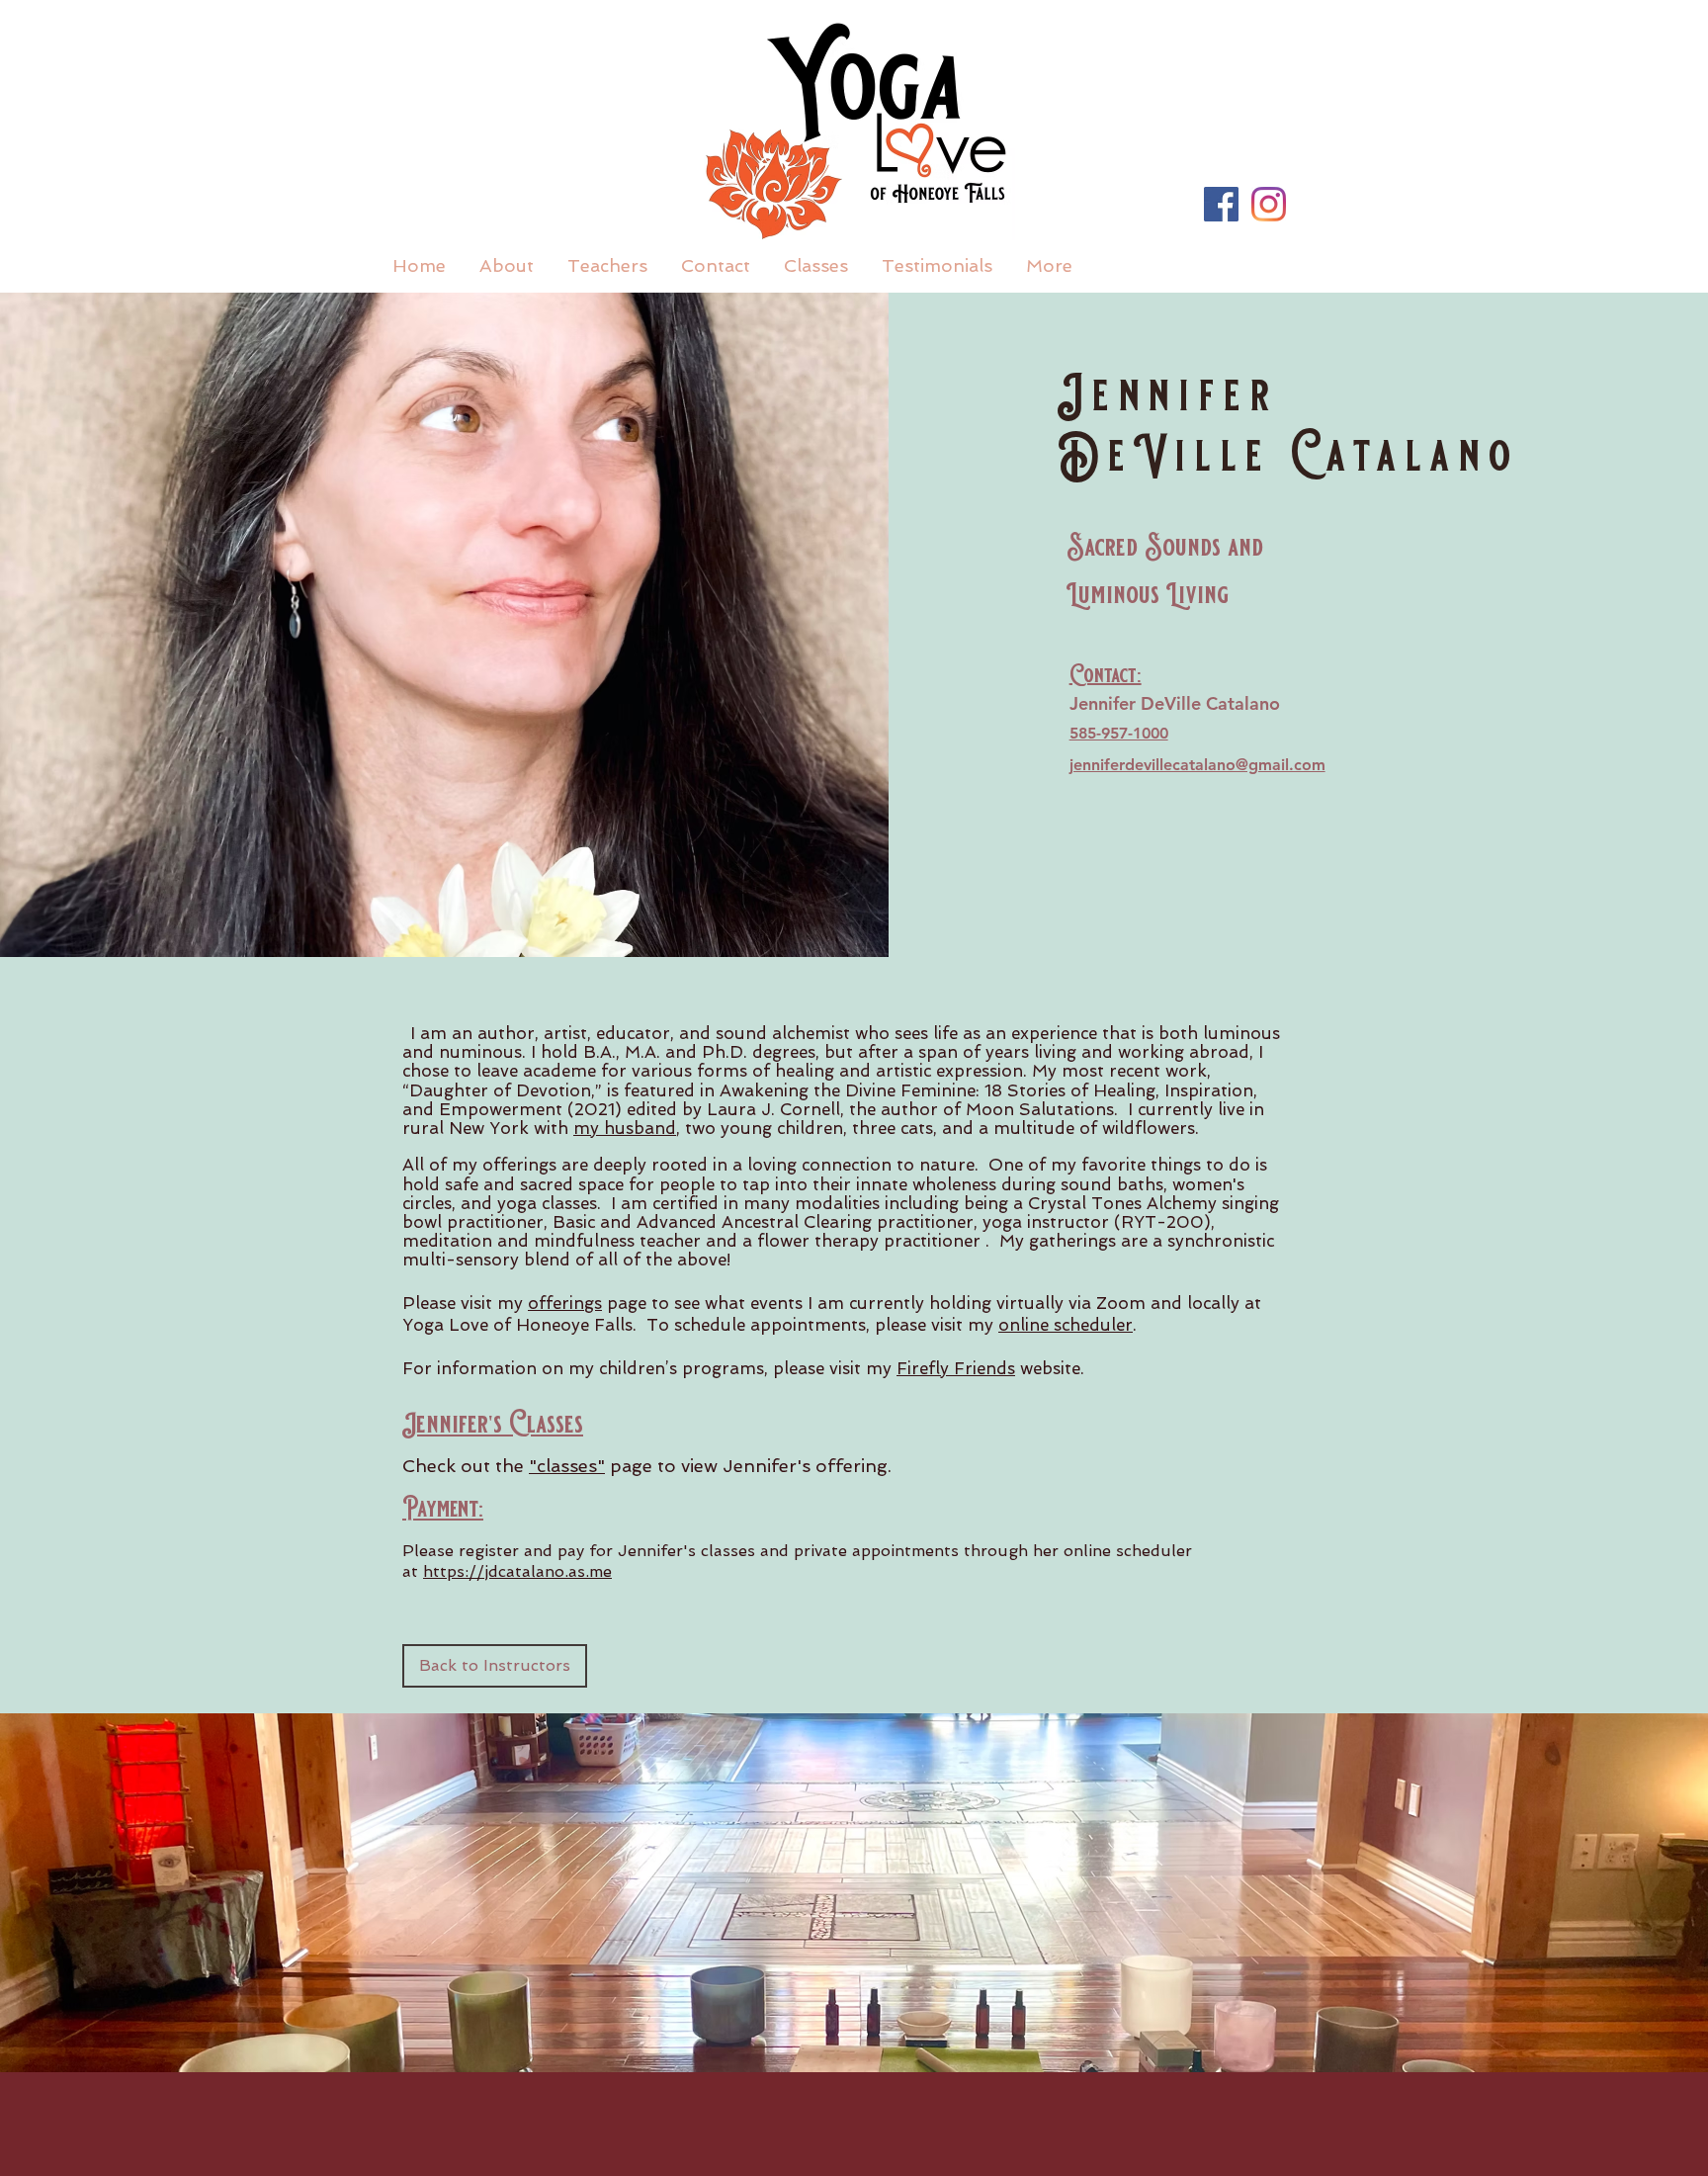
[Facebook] (1221, 204)
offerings (565, 1303)
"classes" (567, 1466)
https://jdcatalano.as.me (517, 1571)
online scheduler (1066, 1325)
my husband (625, 1128)
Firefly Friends (956, 1368)
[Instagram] (1269, 204)
